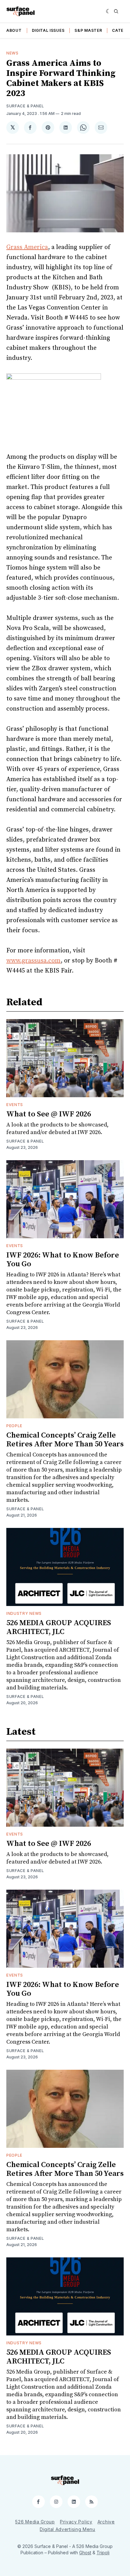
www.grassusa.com (33, 961)
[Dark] (108, 11)
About (14, 30)
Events (15, 1105)
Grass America (27, 247)
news (12, 53)
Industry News (24, 1613)
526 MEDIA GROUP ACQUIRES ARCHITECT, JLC (59, 1627)
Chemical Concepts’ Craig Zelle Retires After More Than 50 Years (65, 1440)
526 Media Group (35, 2522)
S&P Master (88, 30)
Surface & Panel (25, 106)
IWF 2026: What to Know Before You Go (63, 1260)
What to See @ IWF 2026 (49, 1114)
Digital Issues (48, 30)
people (14, 1426)
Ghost (85, 2553)
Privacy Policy (76, 2522)
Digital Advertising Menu (68, 2529)
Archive (106, 2522)
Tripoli (103, 2553)
